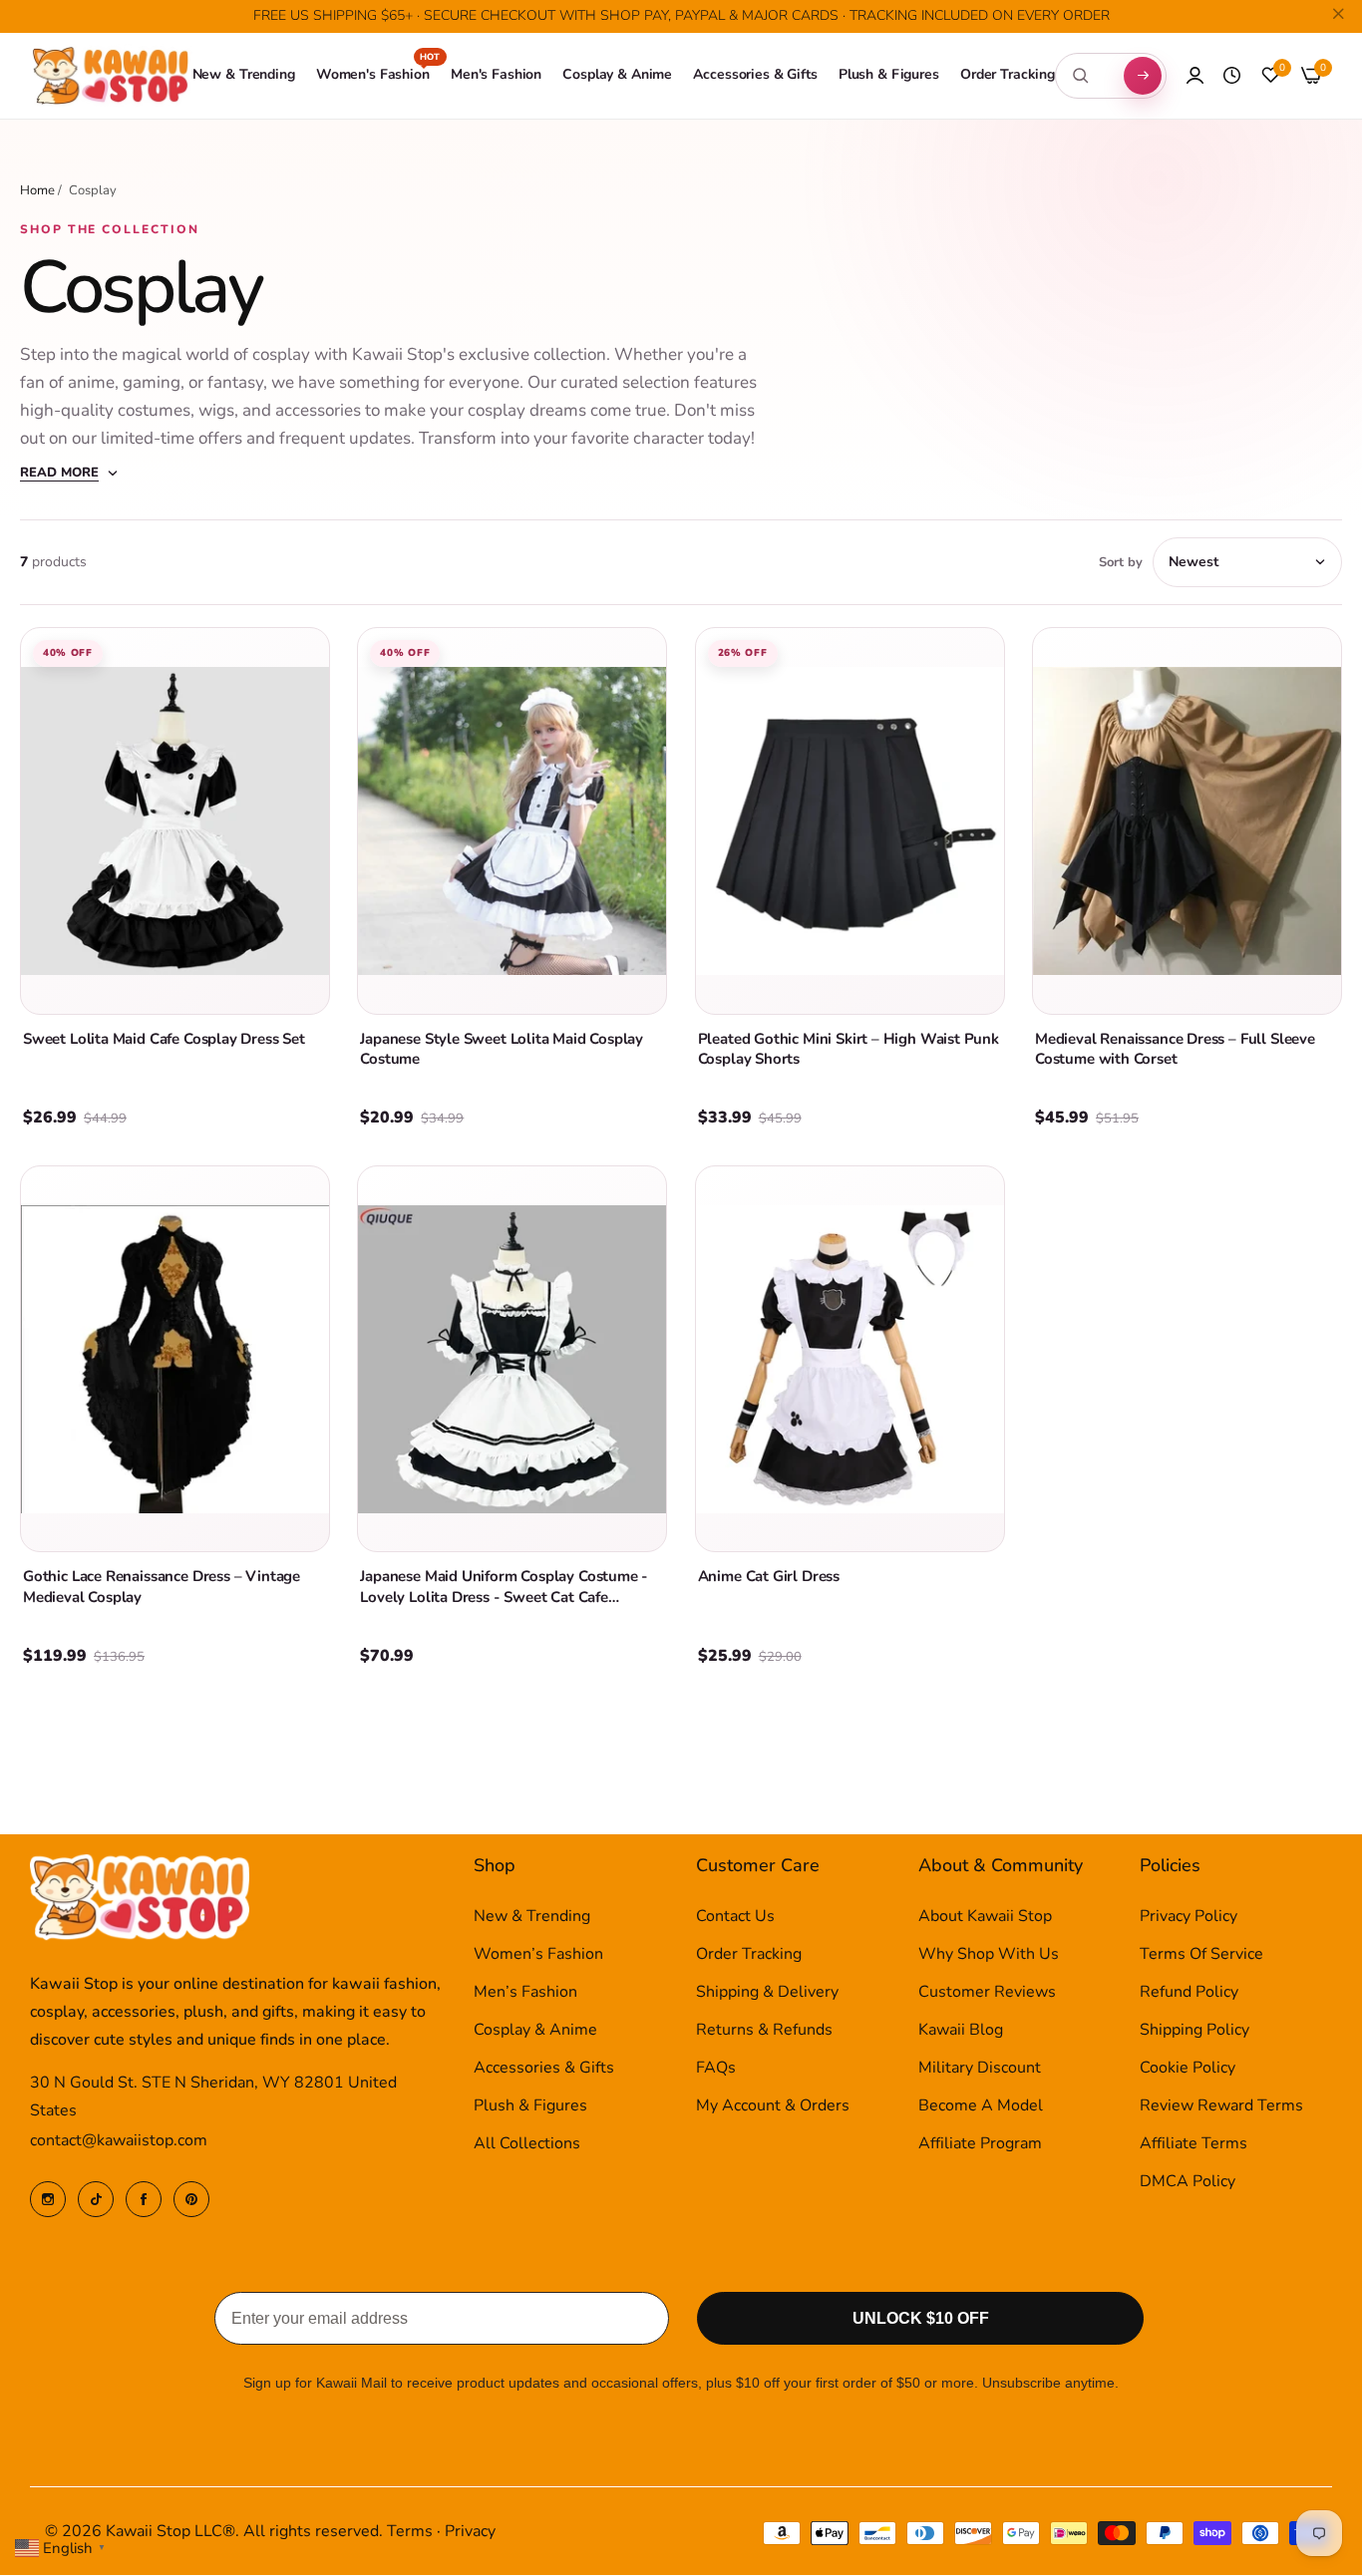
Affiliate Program (980, 2144)
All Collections (527, 2144)
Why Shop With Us (989, 1955)
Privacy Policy (1189, 1917)
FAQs (716, 2069)
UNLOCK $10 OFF (921, 2319)
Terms (410, 2532)
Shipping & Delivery (767, 1993)
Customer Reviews (987, 1993)
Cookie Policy (1188, 2069)
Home (37, 190)
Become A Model (981, 2106)
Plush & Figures (530, 2106)
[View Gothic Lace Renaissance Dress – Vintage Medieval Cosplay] (175, 1359)
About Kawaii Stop (985, 1917)
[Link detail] (48, 2199)
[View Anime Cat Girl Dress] (850, 1359)
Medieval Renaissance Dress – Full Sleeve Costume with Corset (1175, 1049)
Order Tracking (749, 1955)
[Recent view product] (1232, 76)
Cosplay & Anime (535, 2031)
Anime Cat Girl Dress (769, 1576)
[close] (1338, 17)
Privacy (470, 2532)
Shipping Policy (1194, 2031)
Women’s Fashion (538, 1955)
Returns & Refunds (764, 2031)
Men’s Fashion (525, 1993)
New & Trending (532, 1917)
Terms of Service (1201, 1955)
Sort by (1121, 562)
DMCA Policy (1188, 2182)
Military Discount (980, 2069)
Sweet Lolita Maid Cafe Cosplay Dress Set (164, 1039)
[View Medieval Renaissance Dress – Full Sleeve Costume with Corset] (1187, 820)
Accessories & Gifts (544, 2069)
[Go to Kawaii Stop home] (111, 76)
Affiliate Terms (1193, 2144)
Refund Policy (1189, 1993)
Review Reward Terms (1221, 2106)
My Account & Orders (773, 2106)
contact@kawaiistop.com (119, 2141)
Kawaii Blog (961, 2031)
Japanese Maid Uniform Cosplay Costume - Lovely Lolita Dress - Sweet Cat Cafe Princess (504, 1597)
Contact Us (735, 1917)
